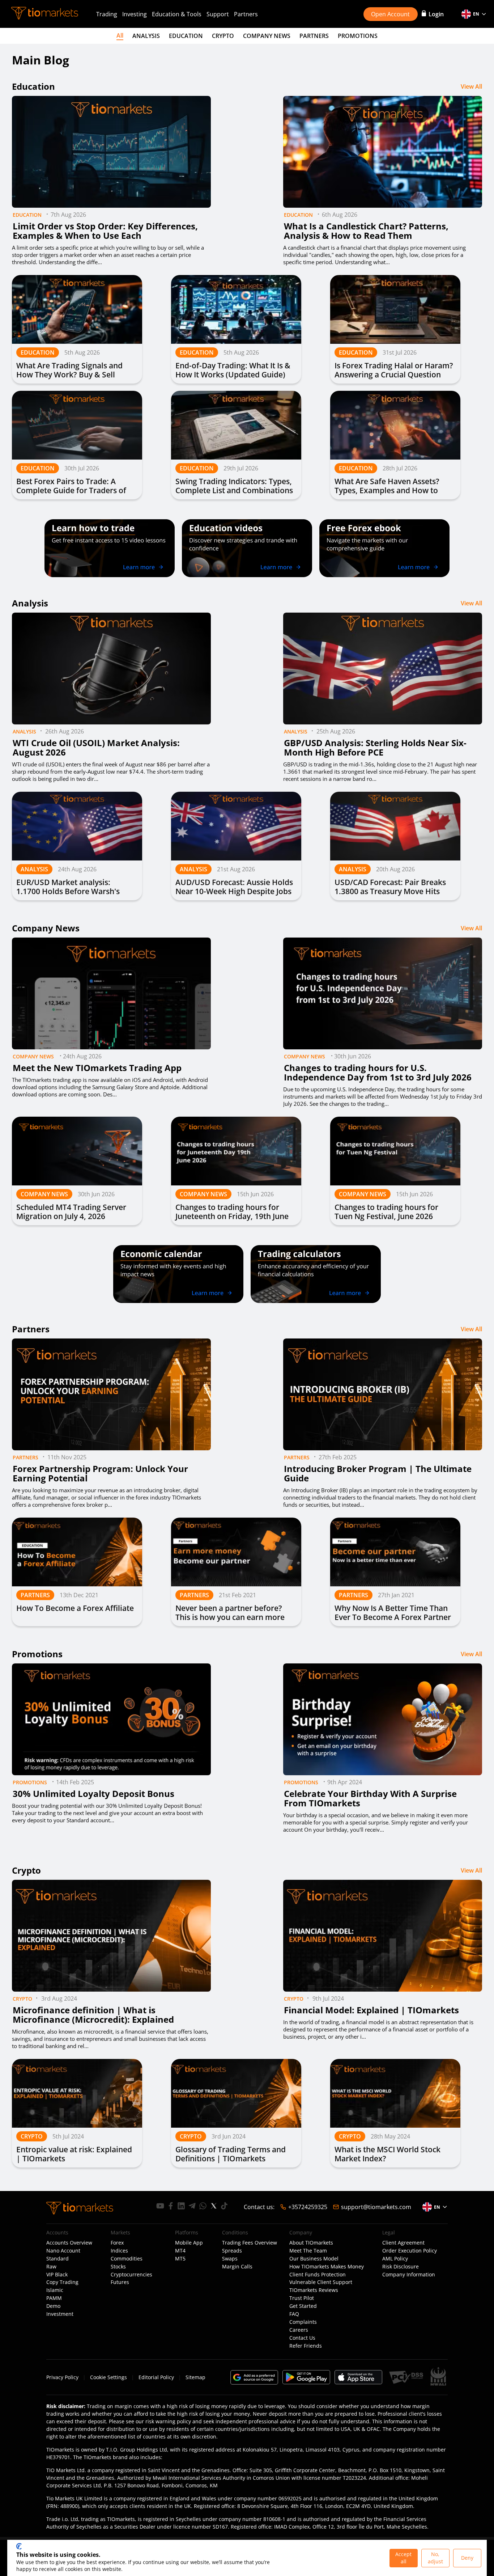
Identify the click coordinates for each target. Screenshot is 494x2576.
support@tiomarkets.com (376, 2207)
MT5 (180, 2259)
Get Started (303, 2306)
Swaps (230, 2259)
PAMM (54, 2298)
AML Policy (395, 2259)
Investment (60, 2314)
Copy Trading (62, 2282)
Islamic (55, 2290)
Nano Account (63, 2251)
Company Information (409, 2275)
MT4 (180, 2251)
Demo (53, 2306)
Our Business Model (314, 2259)
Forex (117, 2243)
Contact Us (302, 2338)
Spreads (232, 2251)
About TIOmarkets (311, 2243)
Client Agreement (403, 2243)
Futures (120, 2282)
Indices (119, 2251)
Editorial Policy (156, 2377)
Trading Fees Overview (250, 2243)
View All (471, 86)
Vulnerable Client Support (321, 2282)
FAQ (294, 2314)
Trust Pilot (302, 2298)
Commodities (127, 2259)
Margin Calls (237, 2267)
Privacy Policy (62, 2377)
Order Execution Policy (410, 2251)
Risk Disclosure (401, 2267)
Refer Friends (306, 2346)
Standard (58, 2259)
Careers (299, 2330)
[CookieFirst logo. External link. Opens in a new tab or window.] (19, 2546)
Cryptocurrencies (131, 2275)
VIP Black (57, 2275)
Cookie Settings (108, 2377)
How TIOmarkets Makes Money (327, 2267)
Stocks (118, 2267)
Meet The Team (308, 2251)
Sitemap (195, 2377)
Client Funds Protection (318, 2275)
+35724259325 (308, 2207)
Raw (51, 2267)
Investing (135, 14)
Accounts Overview (69, 2243)
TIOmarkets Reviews (314, 2290)
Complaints (303, 2322)
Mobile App (189, 2243)
